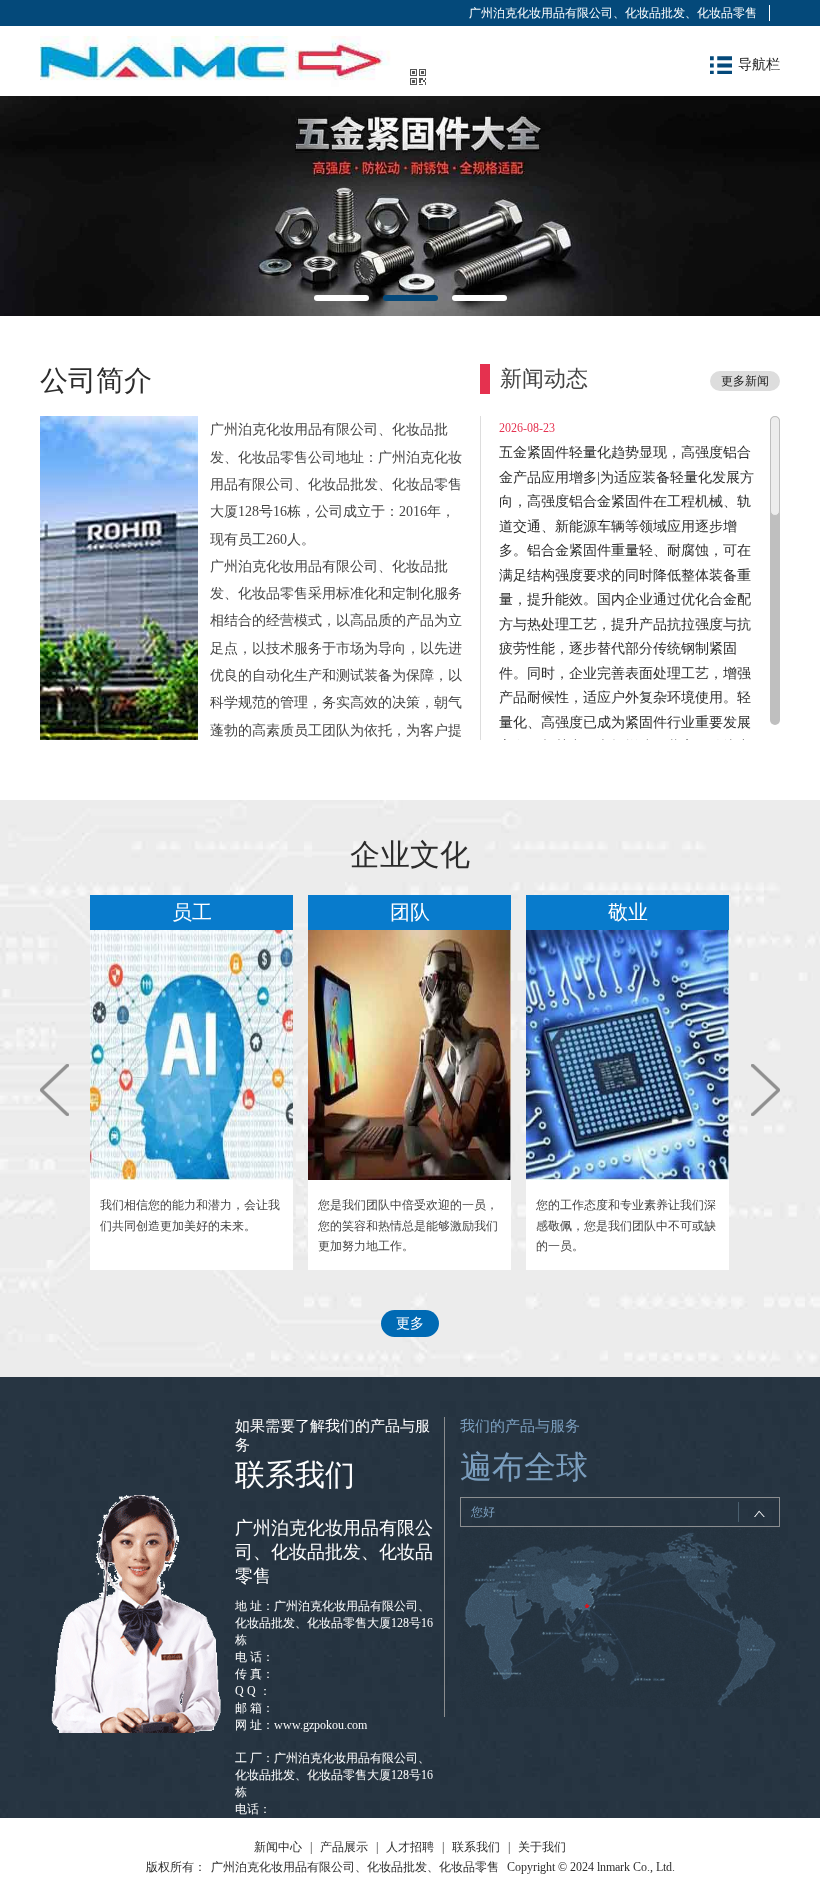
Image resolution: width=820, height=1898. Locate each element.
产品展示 (344, 1847)
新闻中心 (278, 1847)
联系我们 (476, 1847)
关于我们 (542, 1847)
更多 (410, 1323)
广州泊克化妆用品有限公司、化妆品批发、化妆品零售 (613, 13)
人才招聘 (410, 1847)
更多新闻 (745, 381)
